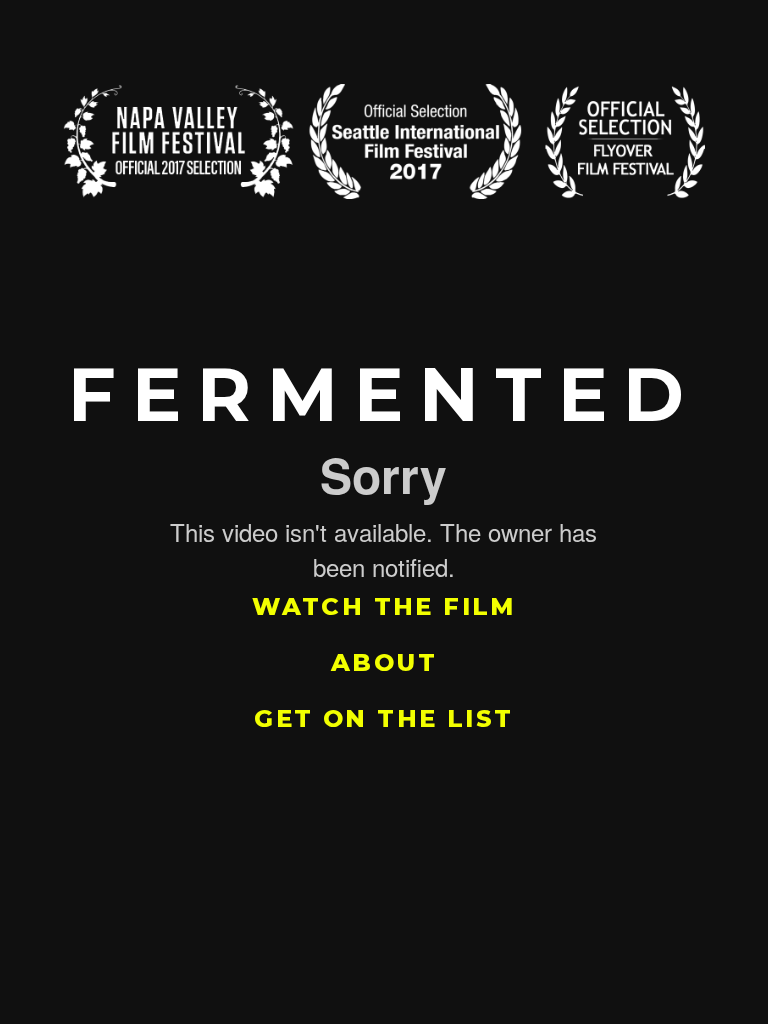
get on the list (383, 718)
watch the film (384, 606)
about (384, 662)
